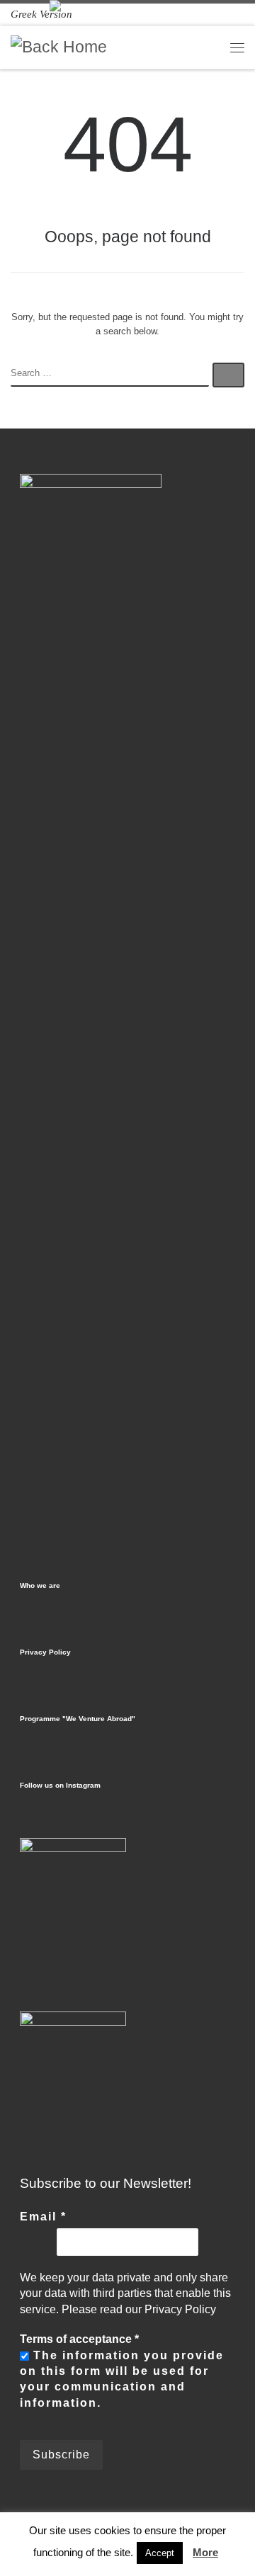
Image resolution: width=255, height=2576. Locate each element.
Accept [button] (160, 2553)
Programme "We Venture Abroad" (78, 1719)
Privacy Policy (45, 1652)
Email (43, 2217)
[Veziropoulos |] (59, 46)
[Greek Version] (41, 14)
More (205, 2552)
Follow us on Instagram (60, 1785)
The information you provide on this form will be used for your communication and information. (122, 2379)
